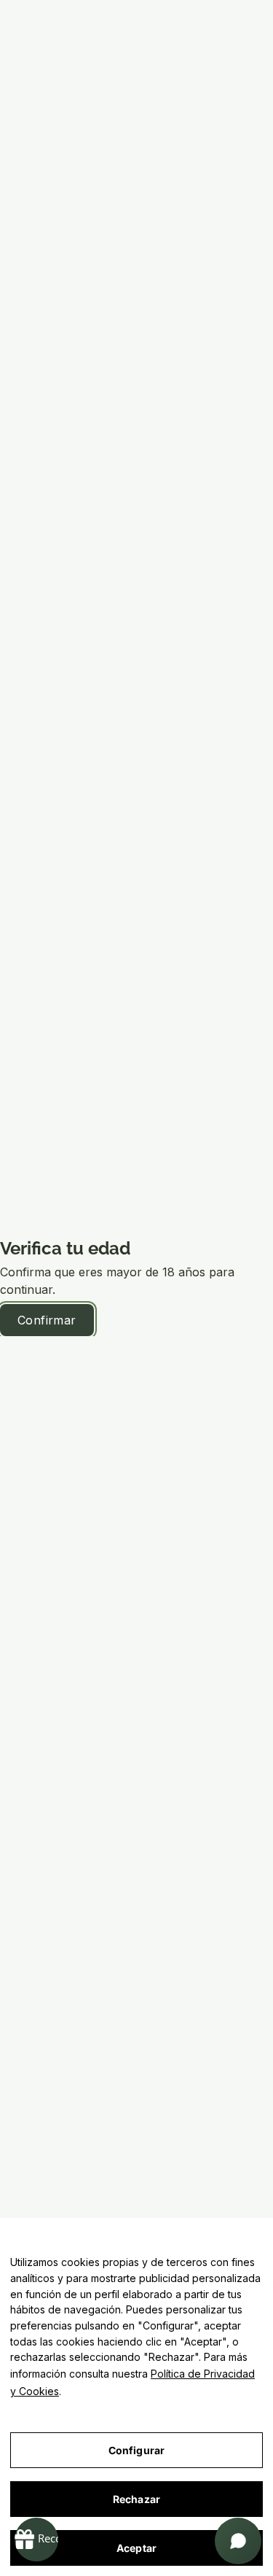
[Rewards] (36, 2540)
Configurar (136, 2450)
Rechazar (136, 2499)
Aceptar (136, 2548)
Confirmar (47, 1320)
